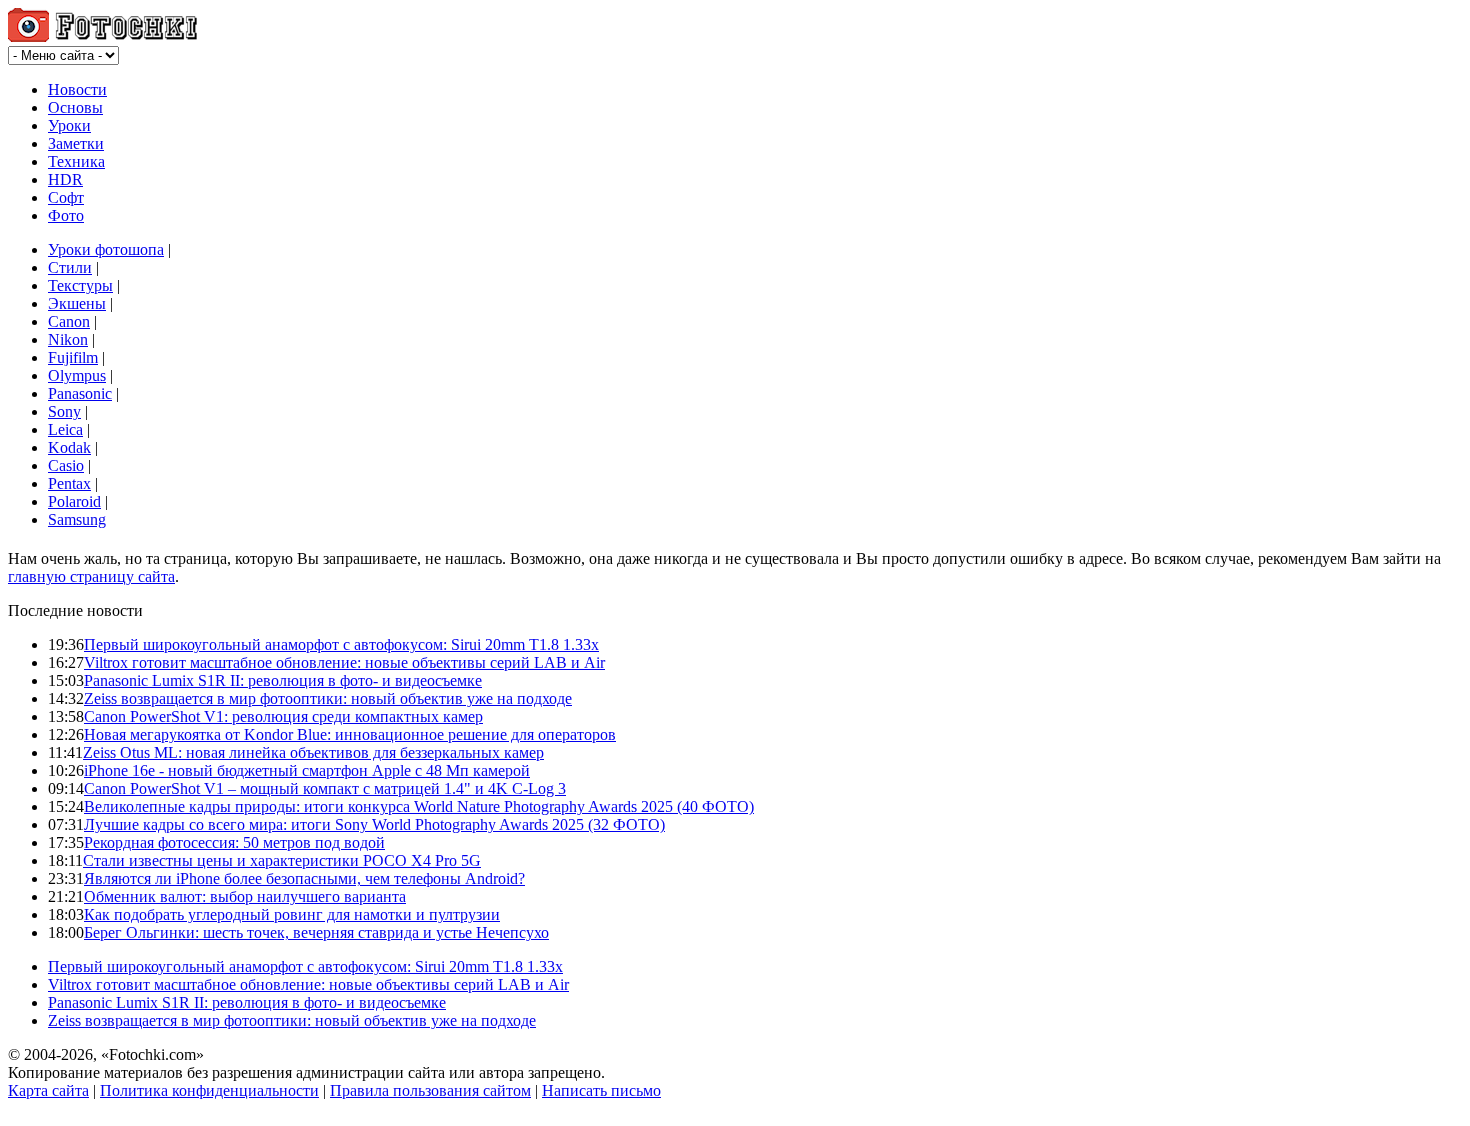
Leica (65, 429)
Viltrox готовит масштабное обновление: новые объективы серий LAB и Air (344, 662)
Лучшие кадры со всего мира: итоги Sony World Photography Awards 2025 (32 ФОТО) (374, 824)
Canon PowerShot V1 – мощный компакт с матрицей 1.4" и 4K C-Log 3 (325, 788)
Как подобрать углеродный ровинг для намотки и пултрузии (292, 914)
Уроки (69, 125)
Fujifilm (73, 357)
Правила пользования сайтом (430, 1090)
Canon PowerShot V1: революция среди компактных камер (283, 716)
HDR (65, 179)
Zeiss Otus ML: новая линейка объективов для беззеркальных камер (313, 752)
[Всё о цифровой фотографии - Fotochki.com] (102, 36)
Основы (75, 107)
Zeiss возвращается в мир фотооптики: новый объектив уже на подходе (328, 698)
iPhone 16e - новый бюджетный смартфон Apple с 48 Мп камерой (307, 770)
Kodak (69, 447)
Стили (70, 267)
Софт (66, 197)
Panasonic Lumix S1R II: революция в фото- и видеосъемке (283, 680)
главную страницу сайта (91, 576)
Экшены (77, 303)
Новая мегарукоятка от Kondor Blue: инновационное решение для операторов (350, 734)
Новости (77, 89)
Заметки (76, 143)
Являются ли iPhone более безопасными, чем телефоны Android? (304, 878)
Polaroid (74, 501)
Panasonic (80, 393)
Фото (66, 215)
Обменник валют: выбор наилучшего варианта (245, 896)
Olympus (77, 375)
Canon (69, 321)
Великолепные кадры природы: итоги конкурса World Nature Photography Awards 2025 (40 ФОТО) (419, 806)
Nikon (68, 339)
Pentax (69, 483)
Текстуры (80, 285)
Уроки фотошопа (106, 249)
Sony (64, 411)
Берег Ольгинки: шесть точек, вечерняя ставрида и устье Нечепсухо (316, 932)
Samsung (77, 519)
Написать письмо (601, 1090)
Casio (66, 465)
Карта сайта (48, 1090)
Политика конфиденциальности (209, 1090)
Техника (76, 161)
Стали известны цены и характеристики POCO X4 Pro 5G (282, 860)
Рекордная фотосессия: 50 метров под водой (234, 842)
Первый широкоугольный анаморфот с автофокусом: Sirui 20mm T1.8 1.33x (341, 644)
